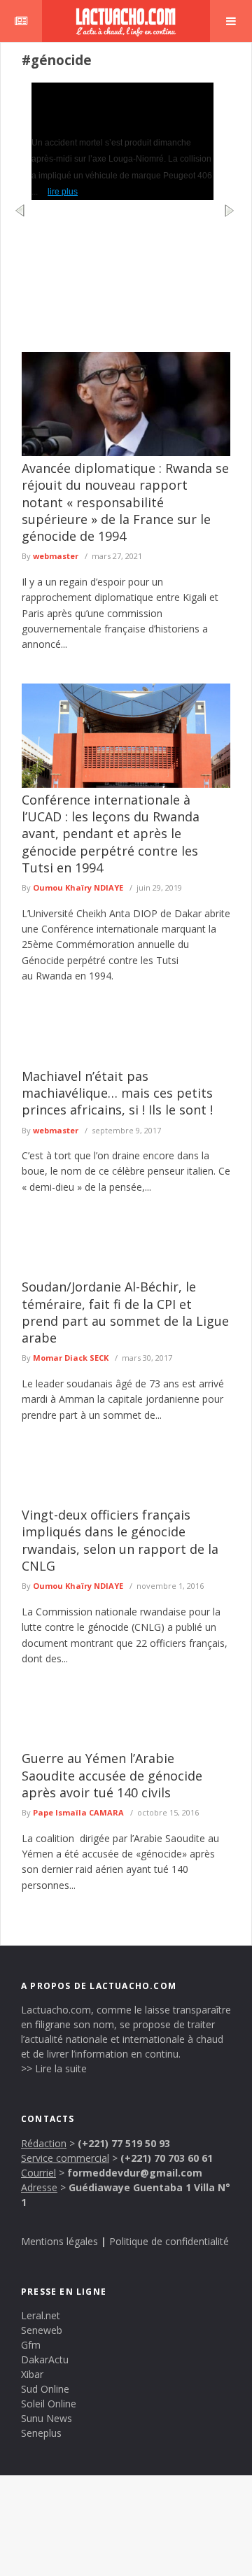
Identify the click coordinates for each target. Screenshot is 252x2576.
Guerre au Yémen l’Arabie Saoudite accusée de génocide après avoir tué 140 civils (112, 1775)
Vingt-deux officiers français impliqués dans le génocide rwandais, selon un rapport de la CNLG (120, 1540)
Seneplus (41, 2433)
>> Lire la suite (54, 2068)
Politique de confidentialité (169, 2241)
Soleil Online (49, 2404)
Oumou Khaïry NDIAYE (78, 887)
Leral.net (41, 2315)
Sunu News (47, 2418)
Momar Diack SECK (71, 1358)
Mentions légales (59, 2241)
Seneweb (42, 2330)
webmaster (56, 556)
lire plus (63, 192)
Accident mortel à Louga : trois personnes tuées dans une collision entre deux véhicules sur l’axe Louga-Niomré (122, 106)
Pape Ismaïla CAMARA (78, 1812)
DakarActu (45, 2359)
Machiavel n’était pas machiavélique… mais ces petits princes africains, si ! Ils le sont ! (117, 1093)
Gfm (31, 2345)
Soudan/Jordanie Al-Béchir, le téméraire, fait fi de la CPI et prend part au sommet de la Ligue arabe (125, 1312)
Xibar (32, 2374)
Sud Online (45, 2389)
